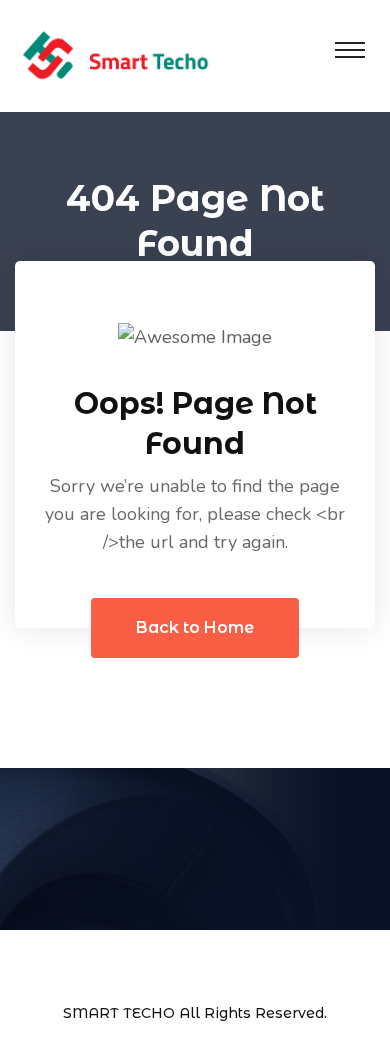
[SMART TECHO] (115, 54)
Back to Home (195, 627)
